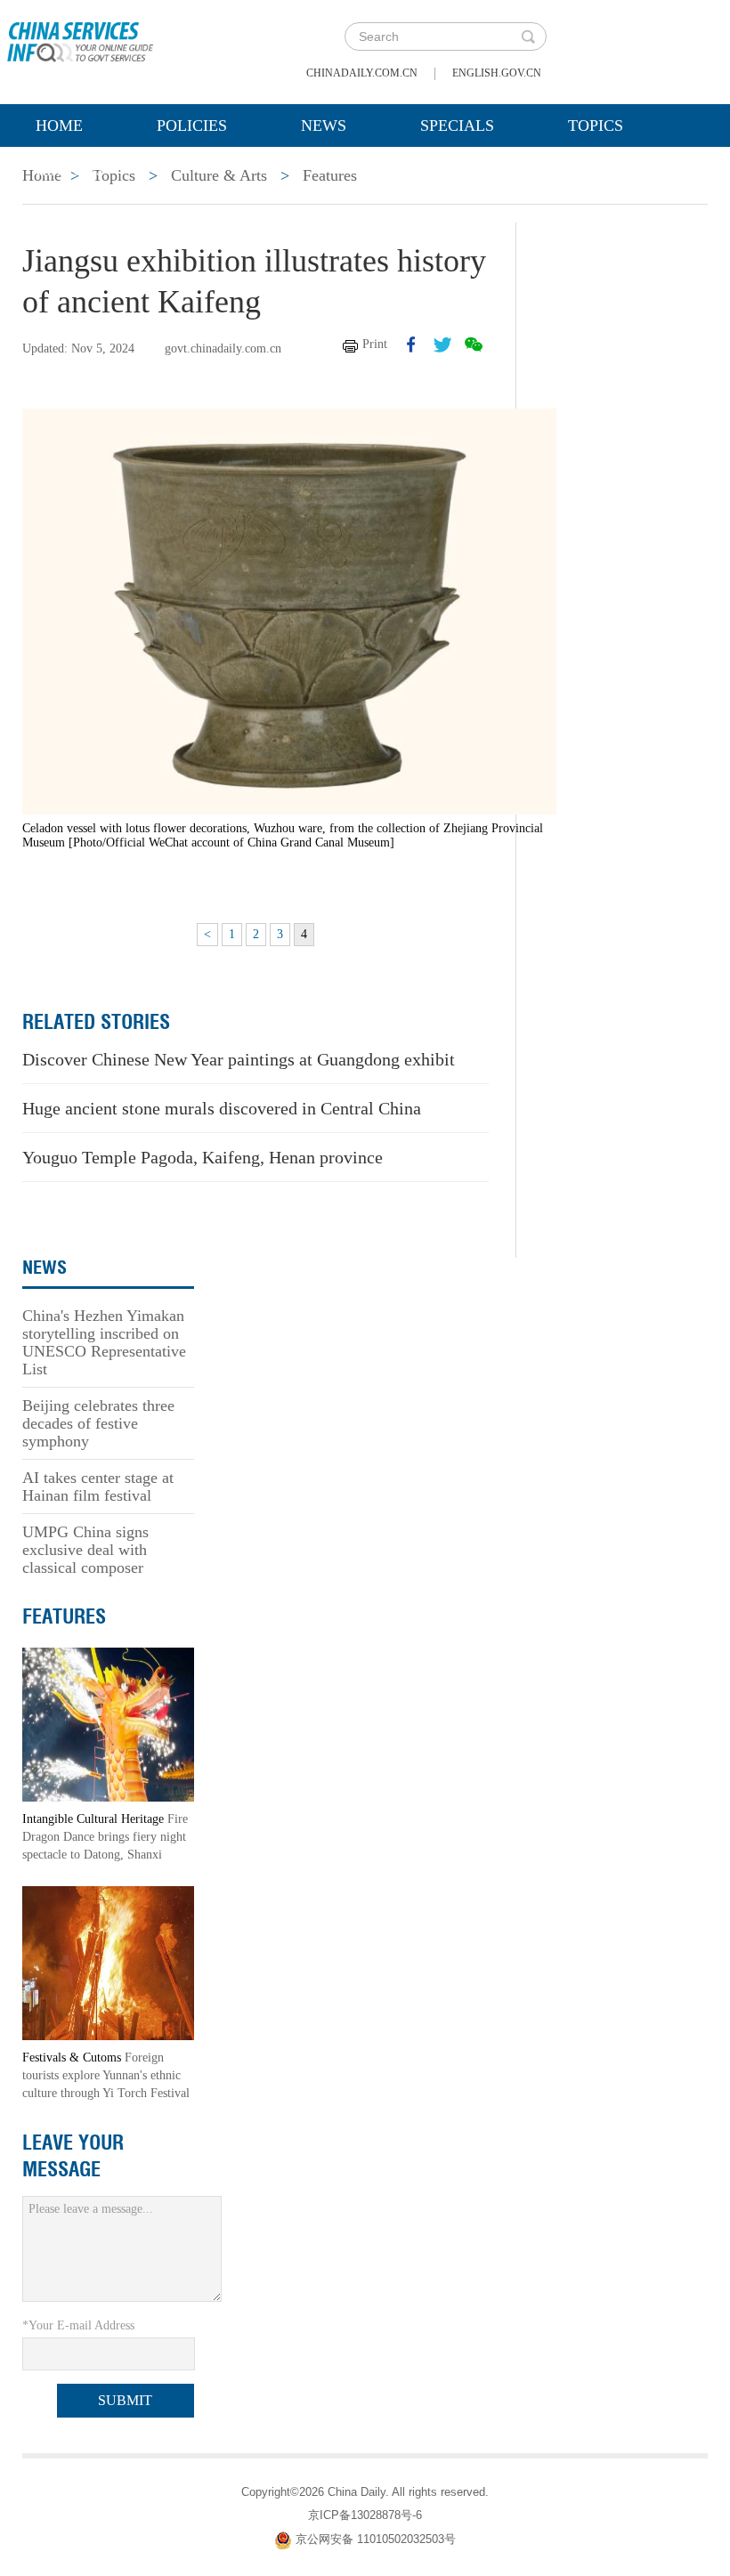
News (324, 126)
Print (375, 344)
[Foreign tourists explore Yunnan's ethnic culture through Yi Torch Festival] (108, 1962)
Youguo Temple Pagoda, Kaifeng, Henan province (203, 1157)
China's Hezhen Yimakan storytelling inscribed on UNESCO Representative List (104, 1342)
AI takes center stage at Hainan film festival (98, 1486)
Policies (192, 126)
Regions (70, 170)
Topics (596, 126)
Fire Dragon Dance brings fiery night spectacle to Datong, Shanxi (105, 1837)
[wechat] (474, 344)
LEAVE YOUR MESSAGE (73, 2156)
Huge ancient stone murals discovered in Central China (222, 1108)
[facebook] (411, 344)
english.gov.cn (497, 73)
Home (59, 126)
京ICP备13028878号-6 (365, 2515)
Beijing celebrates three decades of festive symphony (98, 1423)
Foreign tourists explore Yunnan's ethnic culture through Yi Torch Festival (106, 2075)
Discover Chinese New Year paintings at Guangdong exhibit (239, 1059)
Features (64, 1616)
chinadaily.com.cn (362, 73)
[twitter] (442, 344)
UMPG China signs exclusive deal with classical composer (85, 1550)
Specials (457, 126)
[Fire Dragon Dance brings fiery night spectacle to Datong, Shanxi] (108, 1724)
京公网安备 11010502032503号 (376, 2539)
